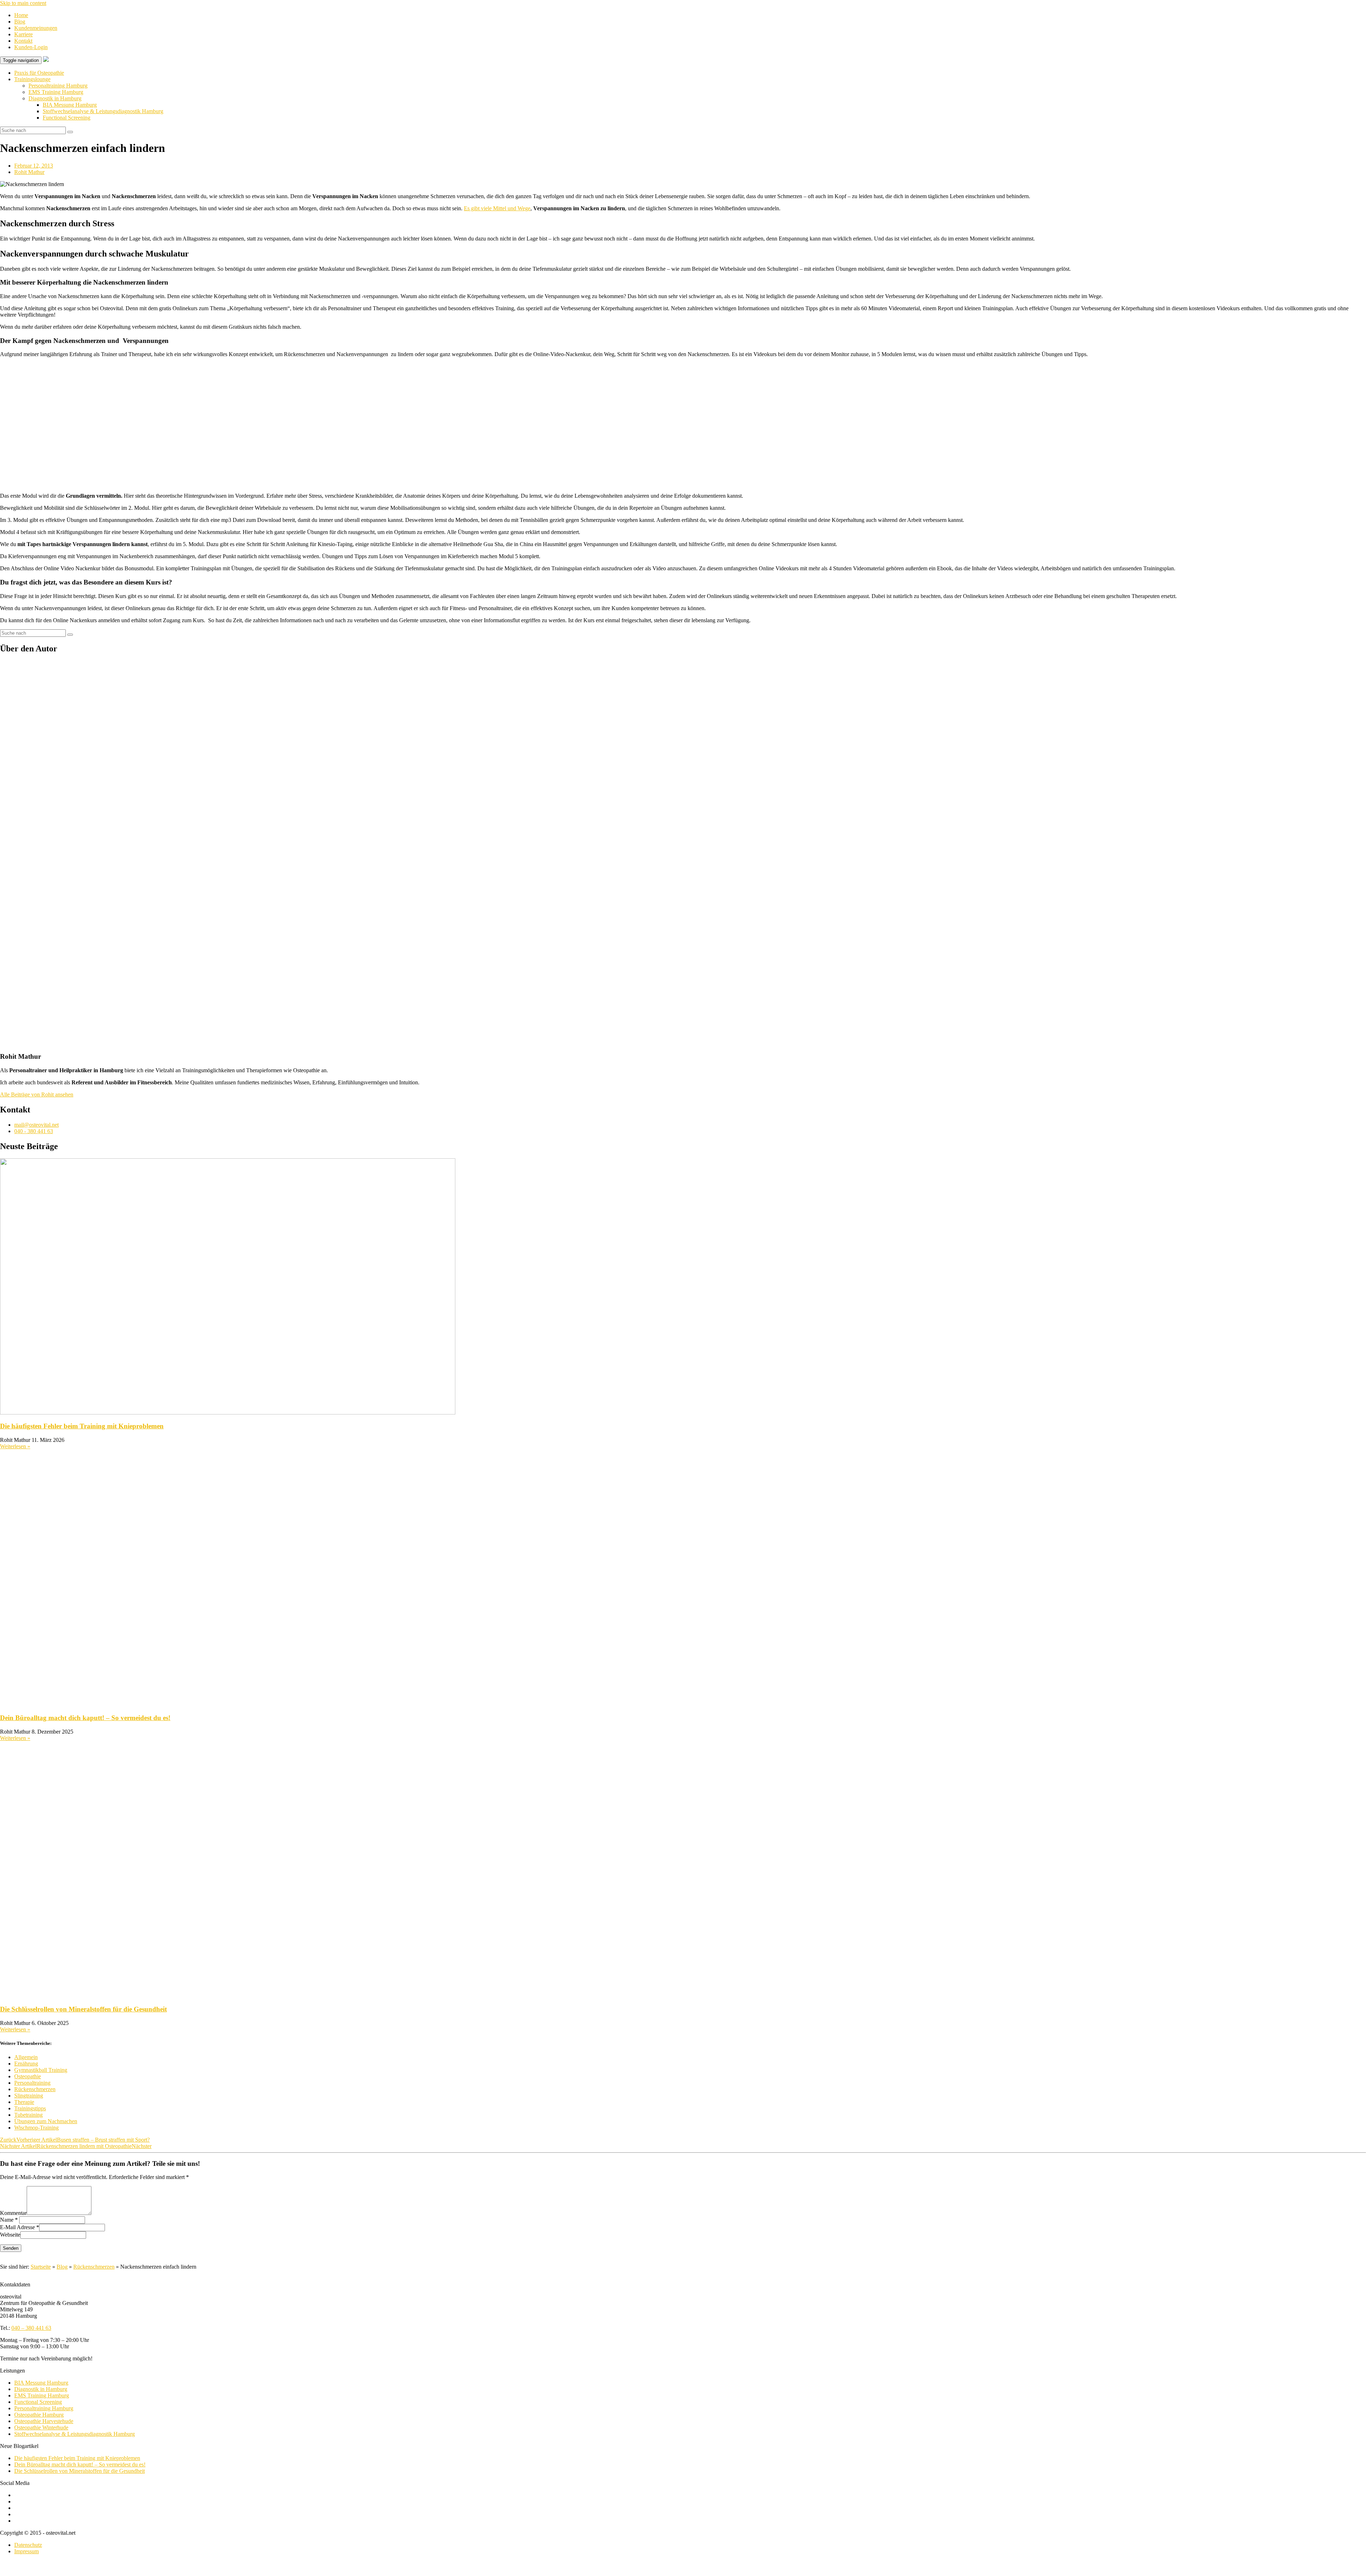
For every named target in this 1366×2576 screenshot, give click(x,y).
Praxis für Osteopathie (39, 73)
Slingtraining (29, 2096)
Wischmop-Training (36, 2128)
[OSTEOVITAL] (46, 60)
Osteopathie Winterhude (41, 2427)
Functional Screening (67, 118)
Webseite (10, 2235)
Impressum (27, 2551)
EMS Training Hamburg (56, 92)
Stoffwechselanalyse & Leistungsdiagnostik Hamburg (103, 111)
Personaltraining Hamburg (58, 86)
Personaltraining (32, 2083)
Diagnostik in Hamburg (55, 98)
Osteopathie (28, 2076)
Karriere (23, 34)
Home (21, 15)
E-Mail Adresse (17, 2228)
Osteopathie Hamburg (39, 2415)
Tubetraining (28, 2115)
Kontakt (23, 41)
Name (7, 2220)
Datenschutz (28, 2545)
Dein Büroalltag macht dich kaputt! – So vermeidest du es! (85, 1718)
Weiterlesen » (15, 1446)
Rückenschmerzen (35, 2089)
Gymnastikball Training (41, 2070)
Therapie (24, 2102)
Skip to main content (23, 3)
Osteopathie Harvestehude (44, 2421)
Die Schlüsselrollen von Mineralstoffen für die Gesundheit (83, 2009)
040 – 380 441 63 (31, 2328)
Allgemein (26, 2057)
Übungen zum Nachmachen (46, 2121)
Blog (20, 22)
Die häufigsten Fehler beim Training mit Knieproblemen (82, 1426)
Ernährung (26, 2064)
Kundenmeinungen (36, 28)
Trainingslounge (32, 79)
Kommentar (13, 2213)
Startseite (41, 2267)
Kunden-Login (31, 47)
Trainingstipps (30, 2108)
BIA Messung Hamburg (70, 105)
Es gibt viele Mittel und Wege (497, 208)
